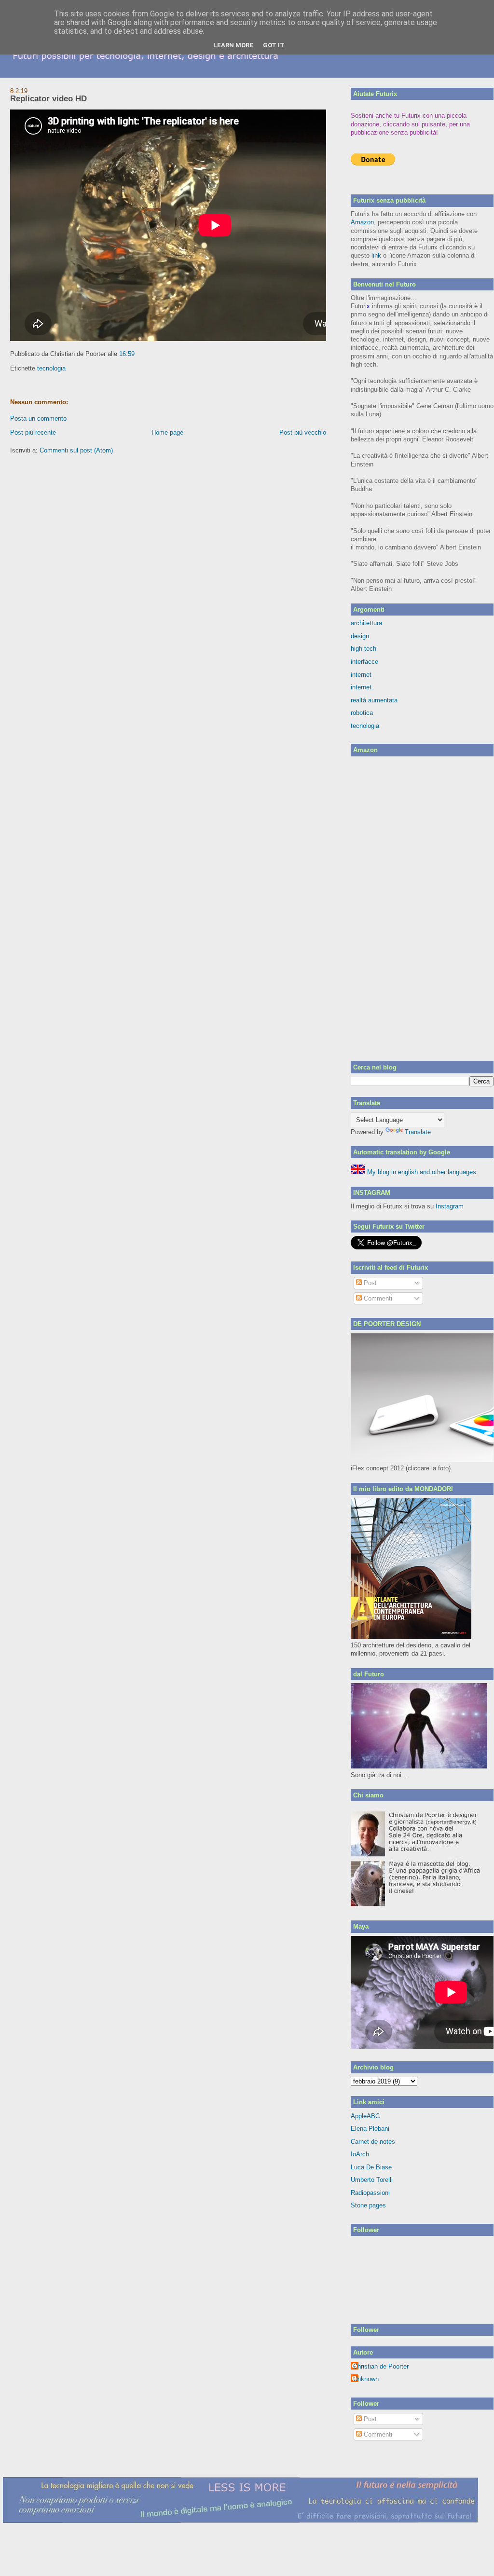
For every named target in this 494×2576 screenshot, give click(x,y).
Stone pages (368, 2205)
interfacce (364, 662)
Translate (418, 1132)
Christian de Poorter (381, 2366)
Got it (274, 45)
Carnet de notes (373, 2142)
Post (369, 1283)
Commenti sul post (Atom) (76, 450)
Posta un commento (38, 418)
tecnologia (51, 368)
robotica (362, 713)
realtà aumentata (374, 700)
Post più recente (33, 432)
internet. (362, 687)
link (376, 255)
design (360, 636)
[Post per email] (137, 354)
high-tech (364, 649)
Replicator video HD (48, 99)
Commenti (377, 1298)
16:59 (127, 354)
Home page (167, 432)
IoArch (360, 2154)
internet (361, 675)
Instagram (450, 1206)
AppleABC (365, 2116)
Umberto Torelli (372, 2180)
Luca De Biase (371, 2167)
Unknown (366, 2379)
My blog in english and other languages (421, 1172)
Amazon (362, 222)
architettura (366, 623)
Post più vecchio (303, 432)
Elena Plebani (370, 2129)
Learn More (233, 45)
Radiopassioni (370, 2193)
